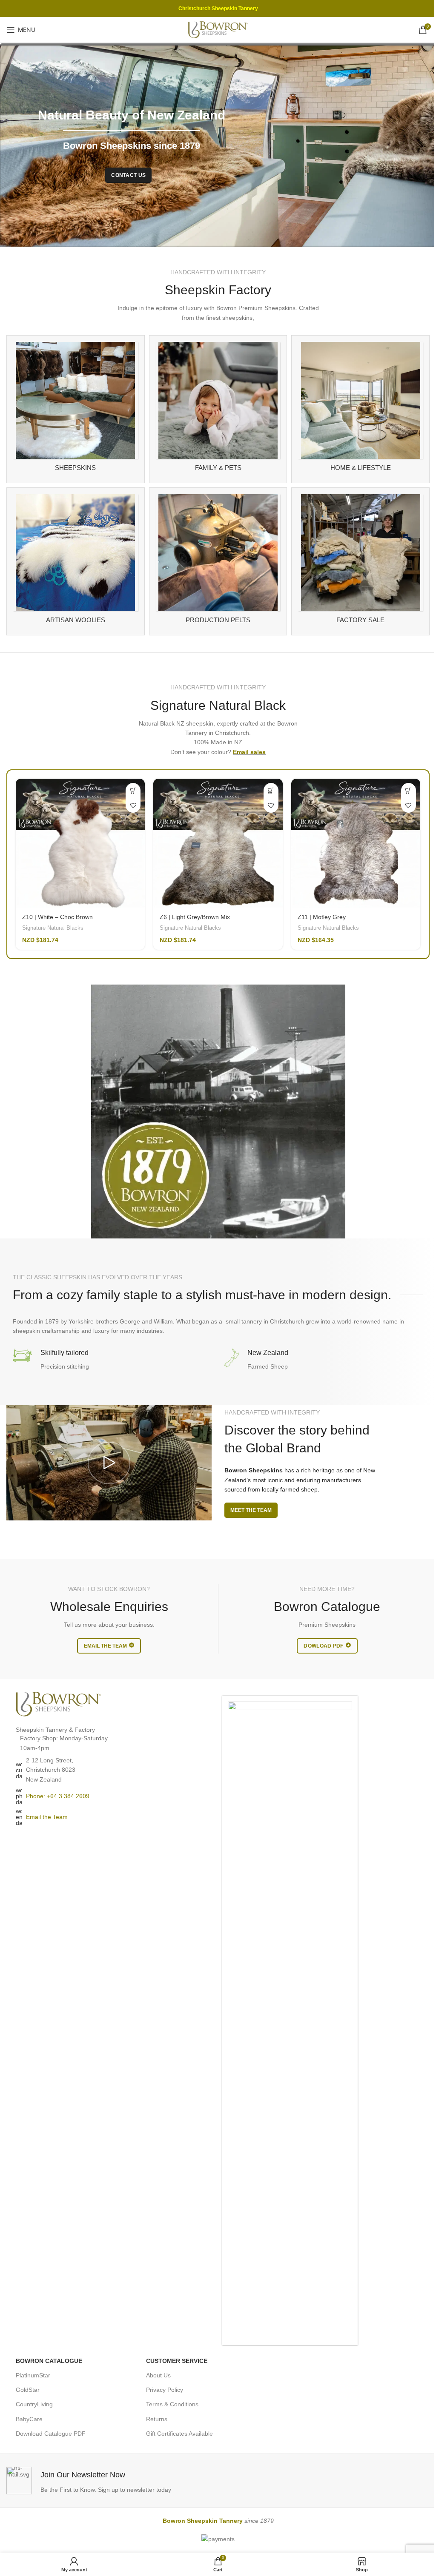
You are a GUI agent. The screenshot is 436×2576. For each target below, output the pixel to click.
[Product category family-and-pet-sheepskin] (218, 409)
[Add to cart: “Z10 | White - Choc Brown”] (133, 790)
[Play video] (109, 1463)
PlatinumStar (33, 2375)
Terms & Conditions (172, 2404)
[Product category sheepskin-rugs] (76, 409)
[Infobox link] (110, 2481)
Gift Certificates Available (179, 2434)
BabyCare (29, 2419)
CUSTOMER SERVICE (177, 2361)
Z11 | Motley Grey (322, 917)
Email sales (249, 752)
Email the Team (47, 1817)
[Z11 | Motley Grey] (356, 843)
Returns (157, 2419)
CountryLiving (34, 2404)
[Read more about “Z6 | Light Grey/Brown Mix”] (271, 790)
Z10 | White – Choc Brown (57, 917)
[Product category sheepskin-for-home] (360, 409)
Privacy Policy (165, 2390)
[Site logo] (218, 29)
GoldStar (28, 2390)
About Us (158, 2375)
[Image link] (58, 1704)
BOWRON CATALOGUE (49, 2361)
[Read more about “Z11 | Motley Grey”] (409, 790)
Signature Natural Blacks (53, 928)
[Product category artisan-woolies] (76, 561)
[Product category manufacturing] (218, 561)
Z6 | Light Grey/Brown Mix (195, 917)
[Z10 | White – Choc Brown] (80, 843)
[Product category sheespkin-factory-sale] (360, 561)
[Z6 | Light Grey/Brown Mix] (218, 843)
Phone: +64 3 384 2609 (58, 1796)
